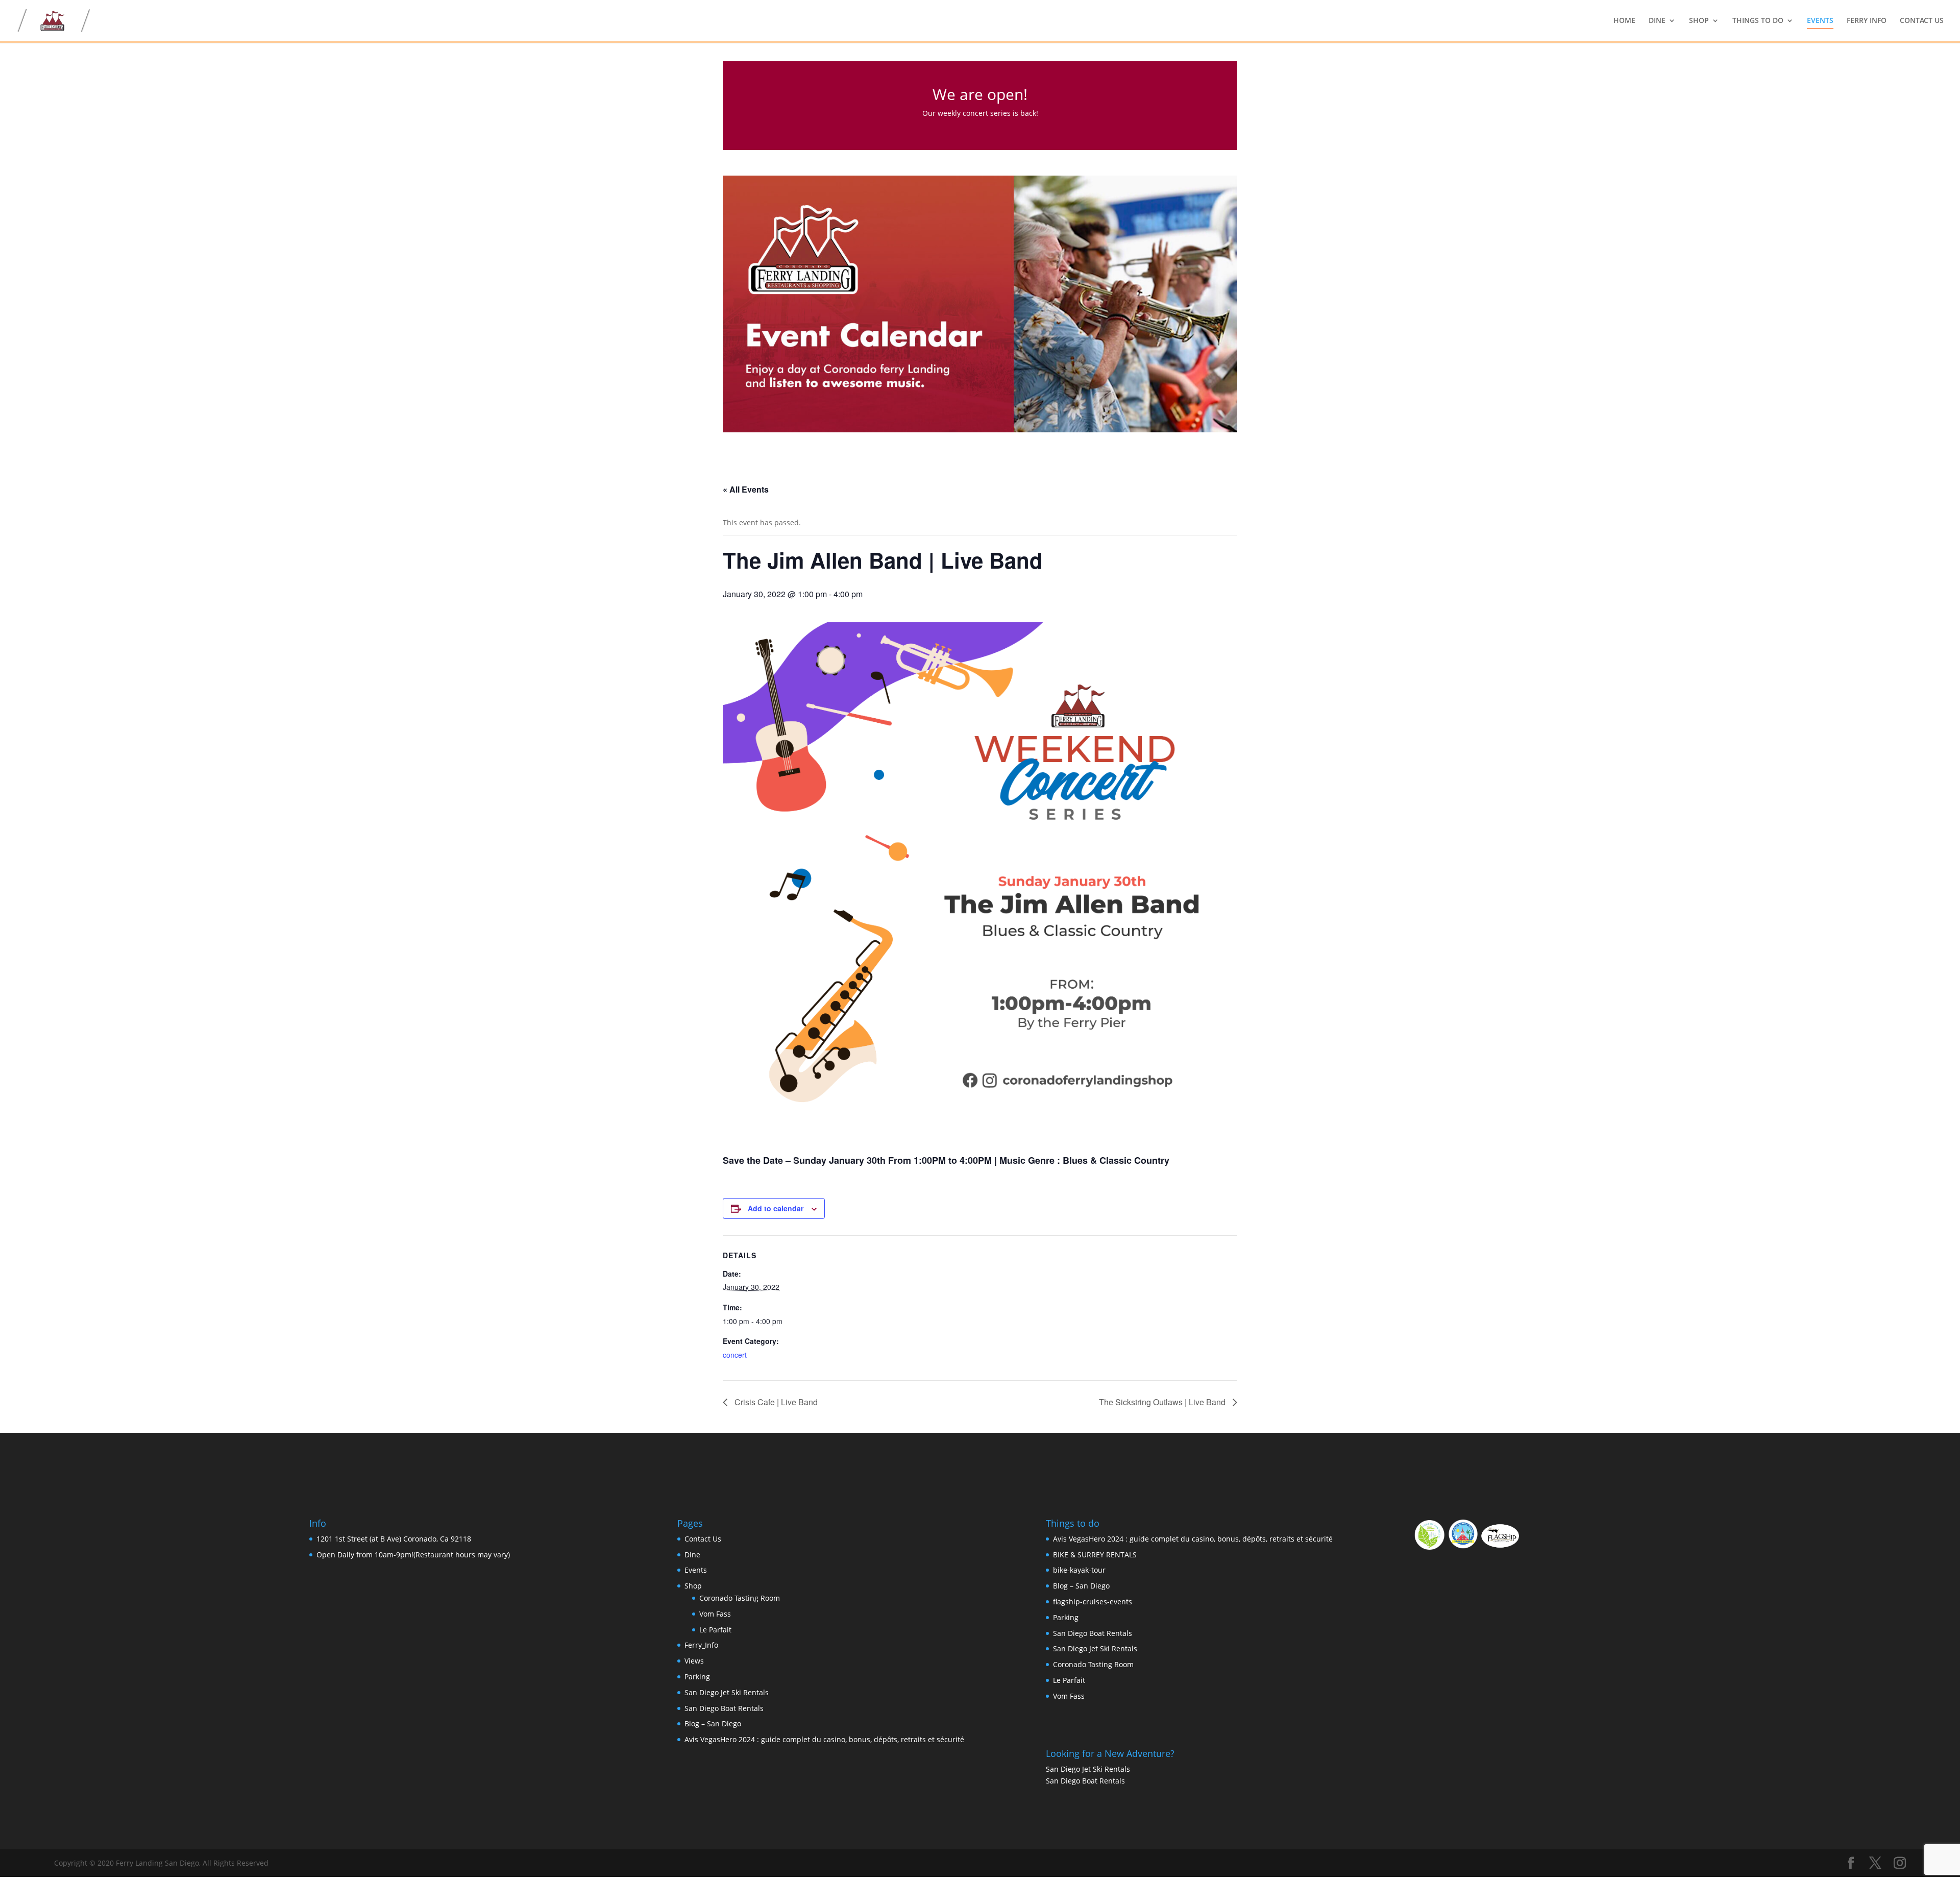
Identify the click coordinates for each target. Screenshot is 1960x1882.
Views (694, 1661)
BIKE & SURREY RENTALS (1095, 1555)
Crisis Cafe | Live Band (775, 1402)
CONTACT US (1922, 21)
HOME (1624, 21)
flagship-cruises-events (1093, 1602)
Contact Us (703, 1539)
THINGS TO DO (1758, 21)
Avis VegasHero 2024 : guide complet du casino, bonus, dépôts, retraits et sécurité (824, 1739)
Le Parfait (715, 1630)
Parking (697, 1677)
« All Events (746, 489)
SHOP (1699, 21)
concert (735, 1355)
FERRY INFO (1867, 21)
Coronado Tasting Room (740, 1598)
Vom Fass (715, 1614)
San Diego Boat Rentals (724, 1708)
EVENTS (1820, 21)
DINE (1657, 21)
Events (696, 1570)
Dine (692, 1555)
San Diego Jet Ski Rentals (727, 1692)
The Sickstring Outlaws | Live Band (1163, 1402)
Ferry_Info (701, 1645)
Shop (693, 1586)
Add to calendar (776, 1208)
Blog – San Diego (713, 1724)
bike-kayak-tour (1079, 1570)
